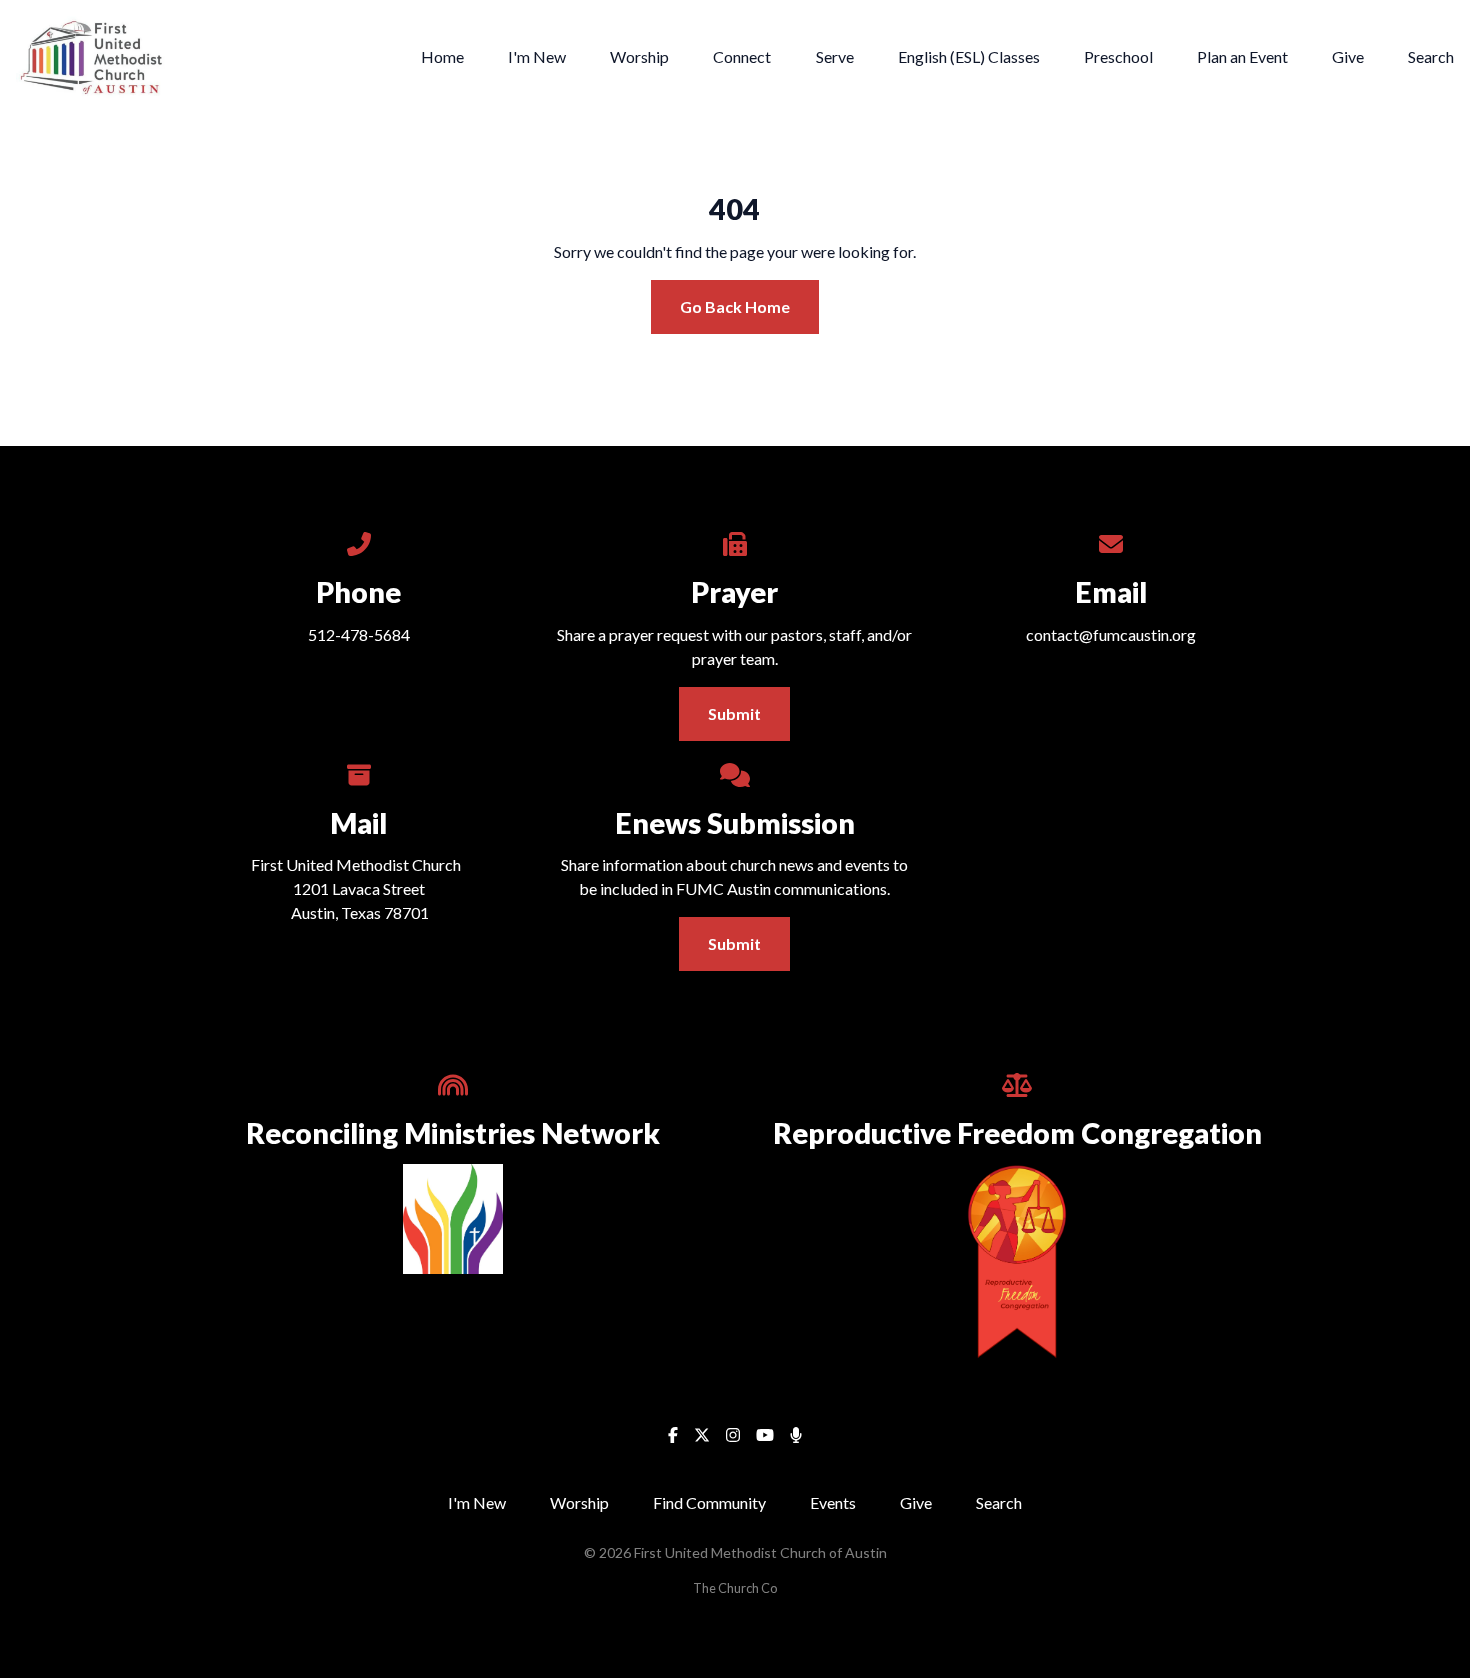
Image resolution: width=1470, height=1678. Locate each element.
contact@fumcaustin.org (1111, 634)
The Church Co (735, 1588)
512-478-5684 (359, 634)
